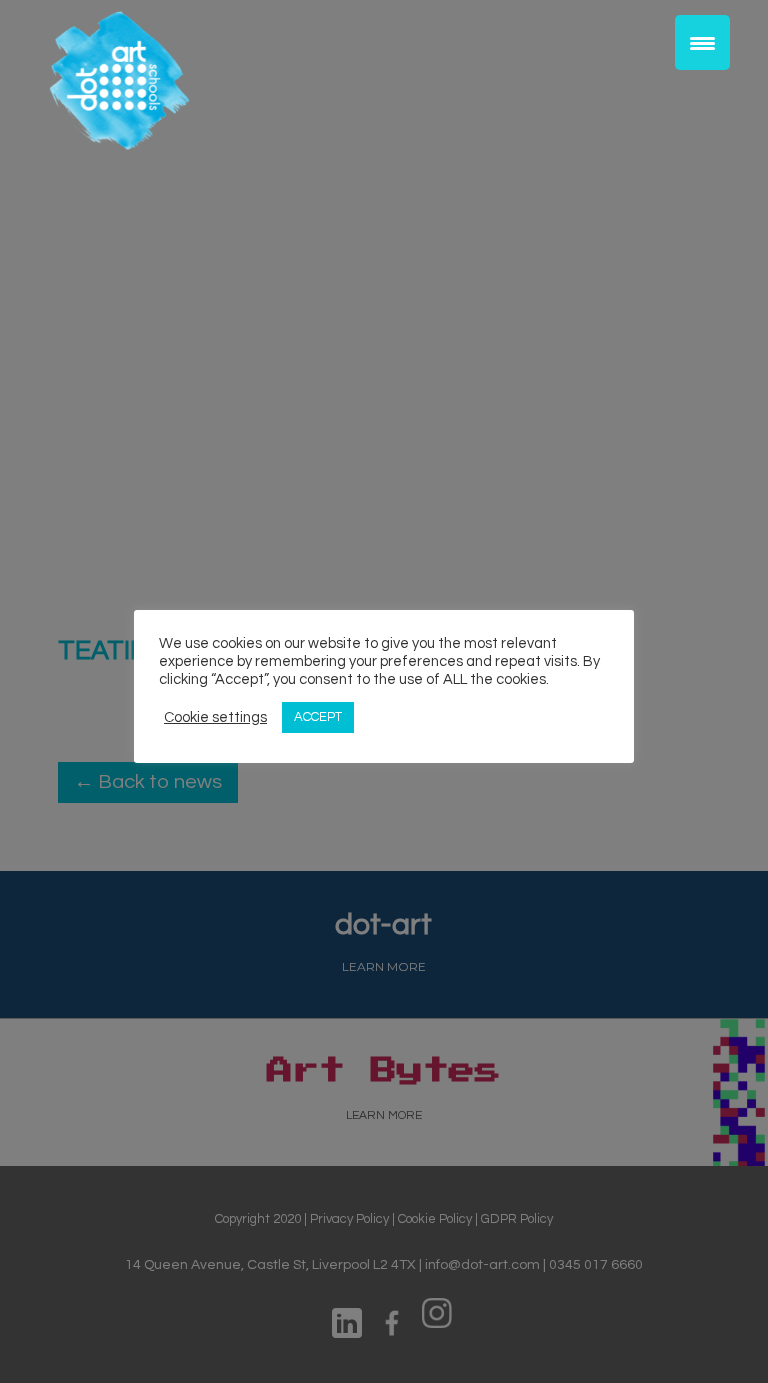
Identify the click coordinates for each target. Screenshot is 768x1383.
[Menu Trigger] (702, 42)
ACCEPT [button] (318, 717)
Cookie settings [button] (215, 717)
